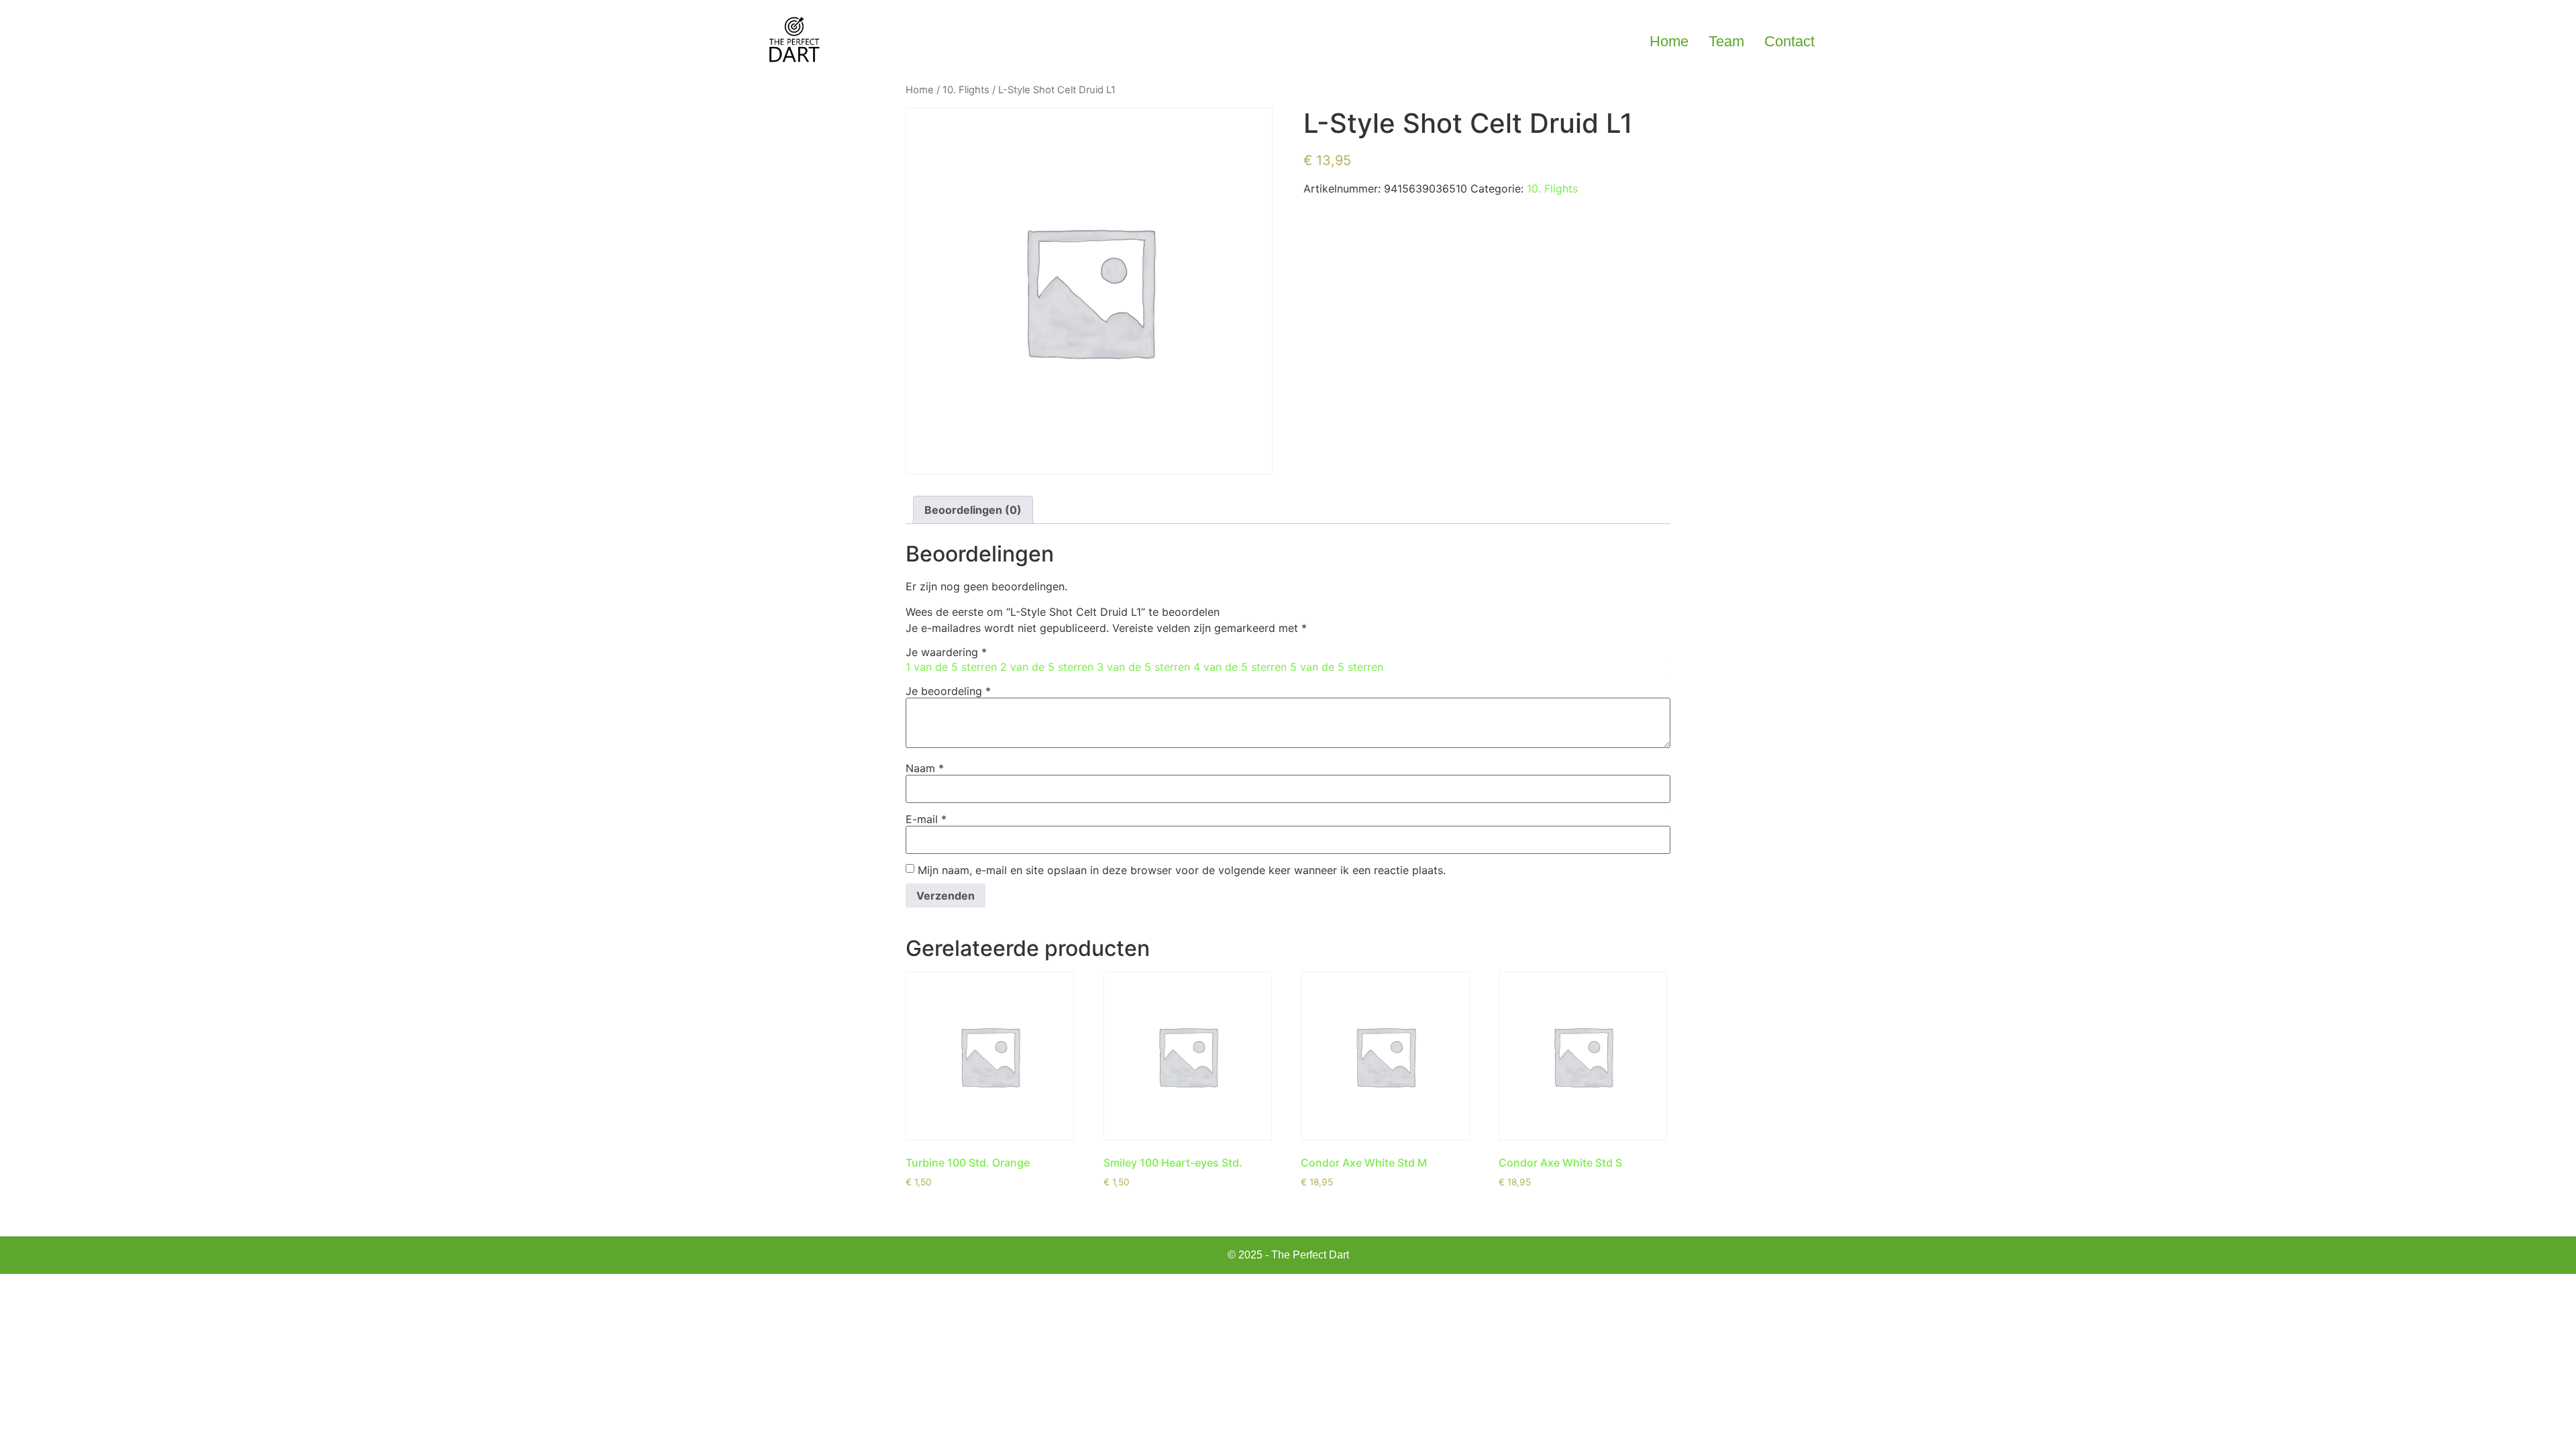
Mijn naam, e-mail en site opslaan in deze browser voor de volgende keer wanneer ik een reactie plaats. (1182, 870)
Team (1726, 41)
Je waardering (946, 652)
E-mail (926, 819)
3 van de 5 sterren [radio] (1143, 667)
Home (1669, 41)
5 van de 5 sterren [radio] (1337, 667)
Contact (1789, 41)
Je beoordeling (948, 691)
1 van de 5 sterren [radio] (951, 667)
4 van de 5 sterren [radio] (1240, 667)
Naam (925, 768)
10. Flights (966, 90)
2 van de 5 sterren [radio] (1047, 667)
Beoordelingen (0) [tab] (973, 510)
